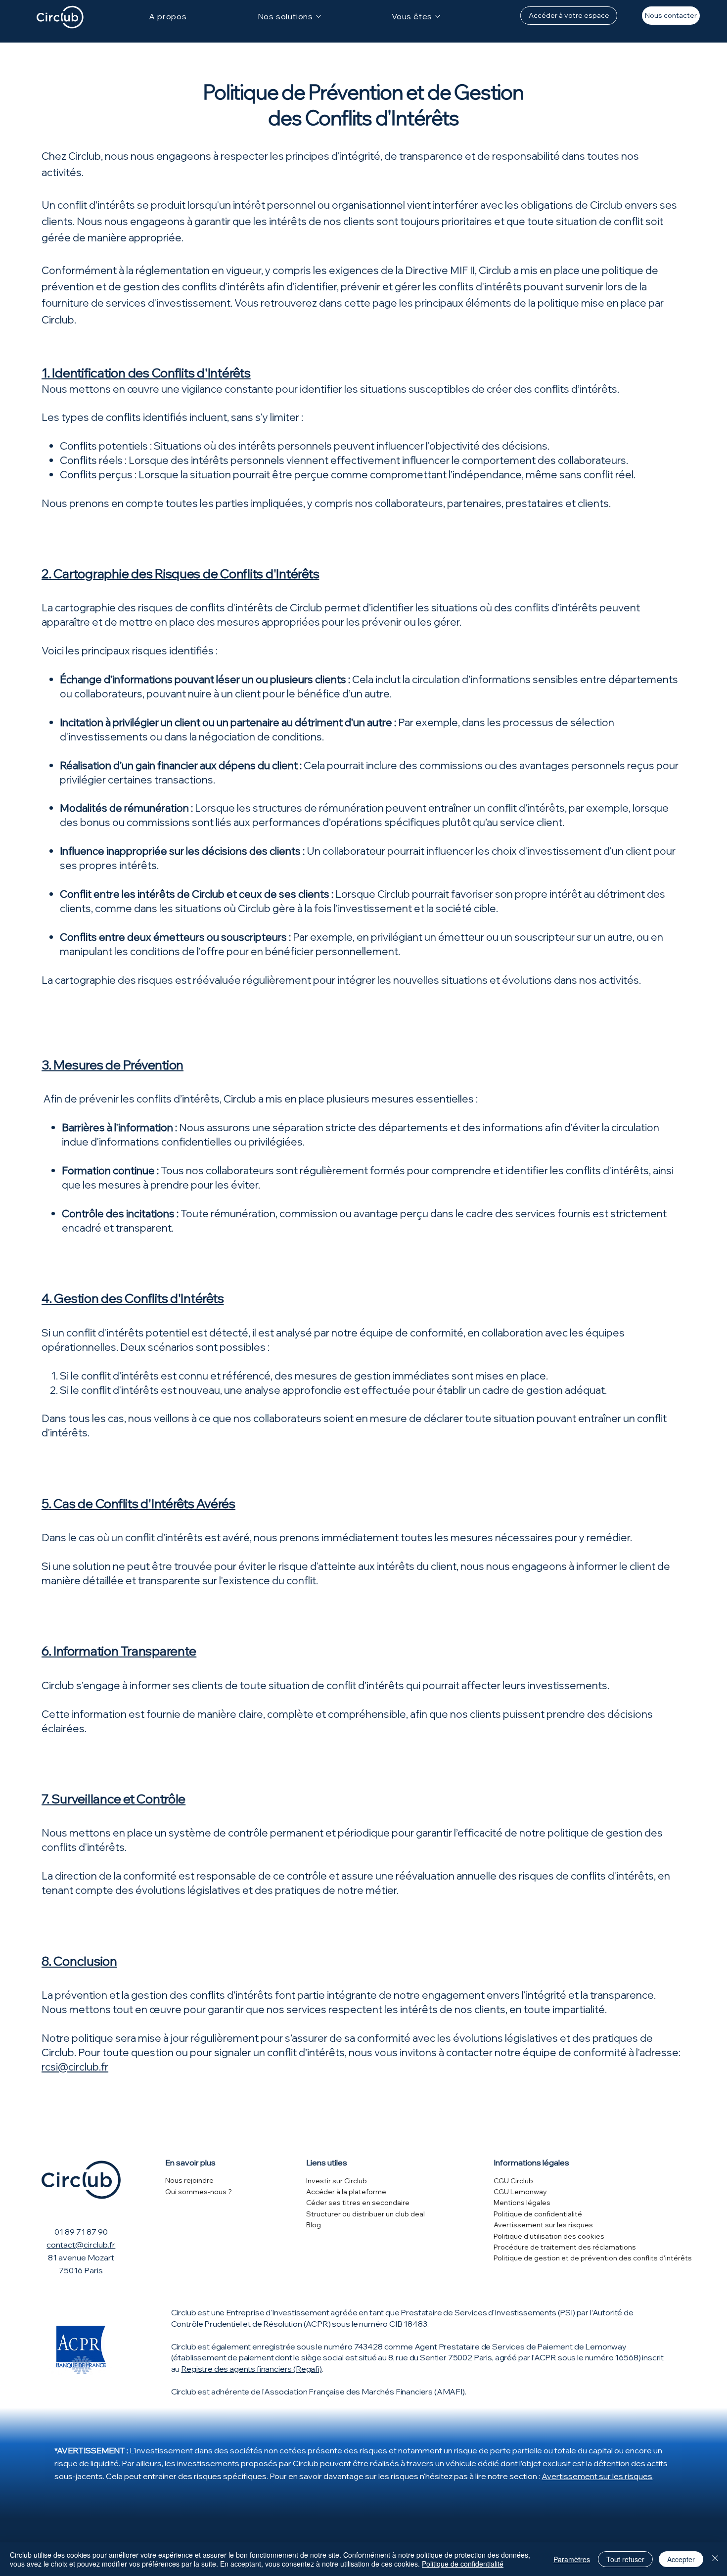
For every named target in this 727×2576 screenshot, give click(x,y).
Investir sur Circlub (337, 2181)
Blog (314, 2225)
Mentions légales (522, 2203)
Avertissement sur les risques (543, 2225)
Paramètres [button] (572, 2559)
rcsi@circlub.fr (75, 2067)
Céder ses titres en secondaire (358, 2203)
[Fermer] (715, 2559)
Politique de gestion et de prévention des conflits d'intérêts (593, 2258)
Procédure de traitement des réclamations (565, 2247)
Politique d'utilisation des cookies (549, 2236)
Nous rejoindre (189, 2180)
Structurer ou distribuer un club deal (365, 2214)
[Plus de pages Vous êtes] (438, 16)
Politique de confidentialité (538, 2214)
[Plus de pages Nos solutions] (318, 16)
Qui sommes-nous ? (199, 2192)
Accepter (681, 2559)
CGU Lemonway (520, 2192)
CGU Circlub (513, 2181)
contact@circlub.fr (81, 2245)
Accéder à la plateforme (346, 2192)
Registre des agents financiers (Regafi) (251, 2369)
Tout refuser (625, 2559)
